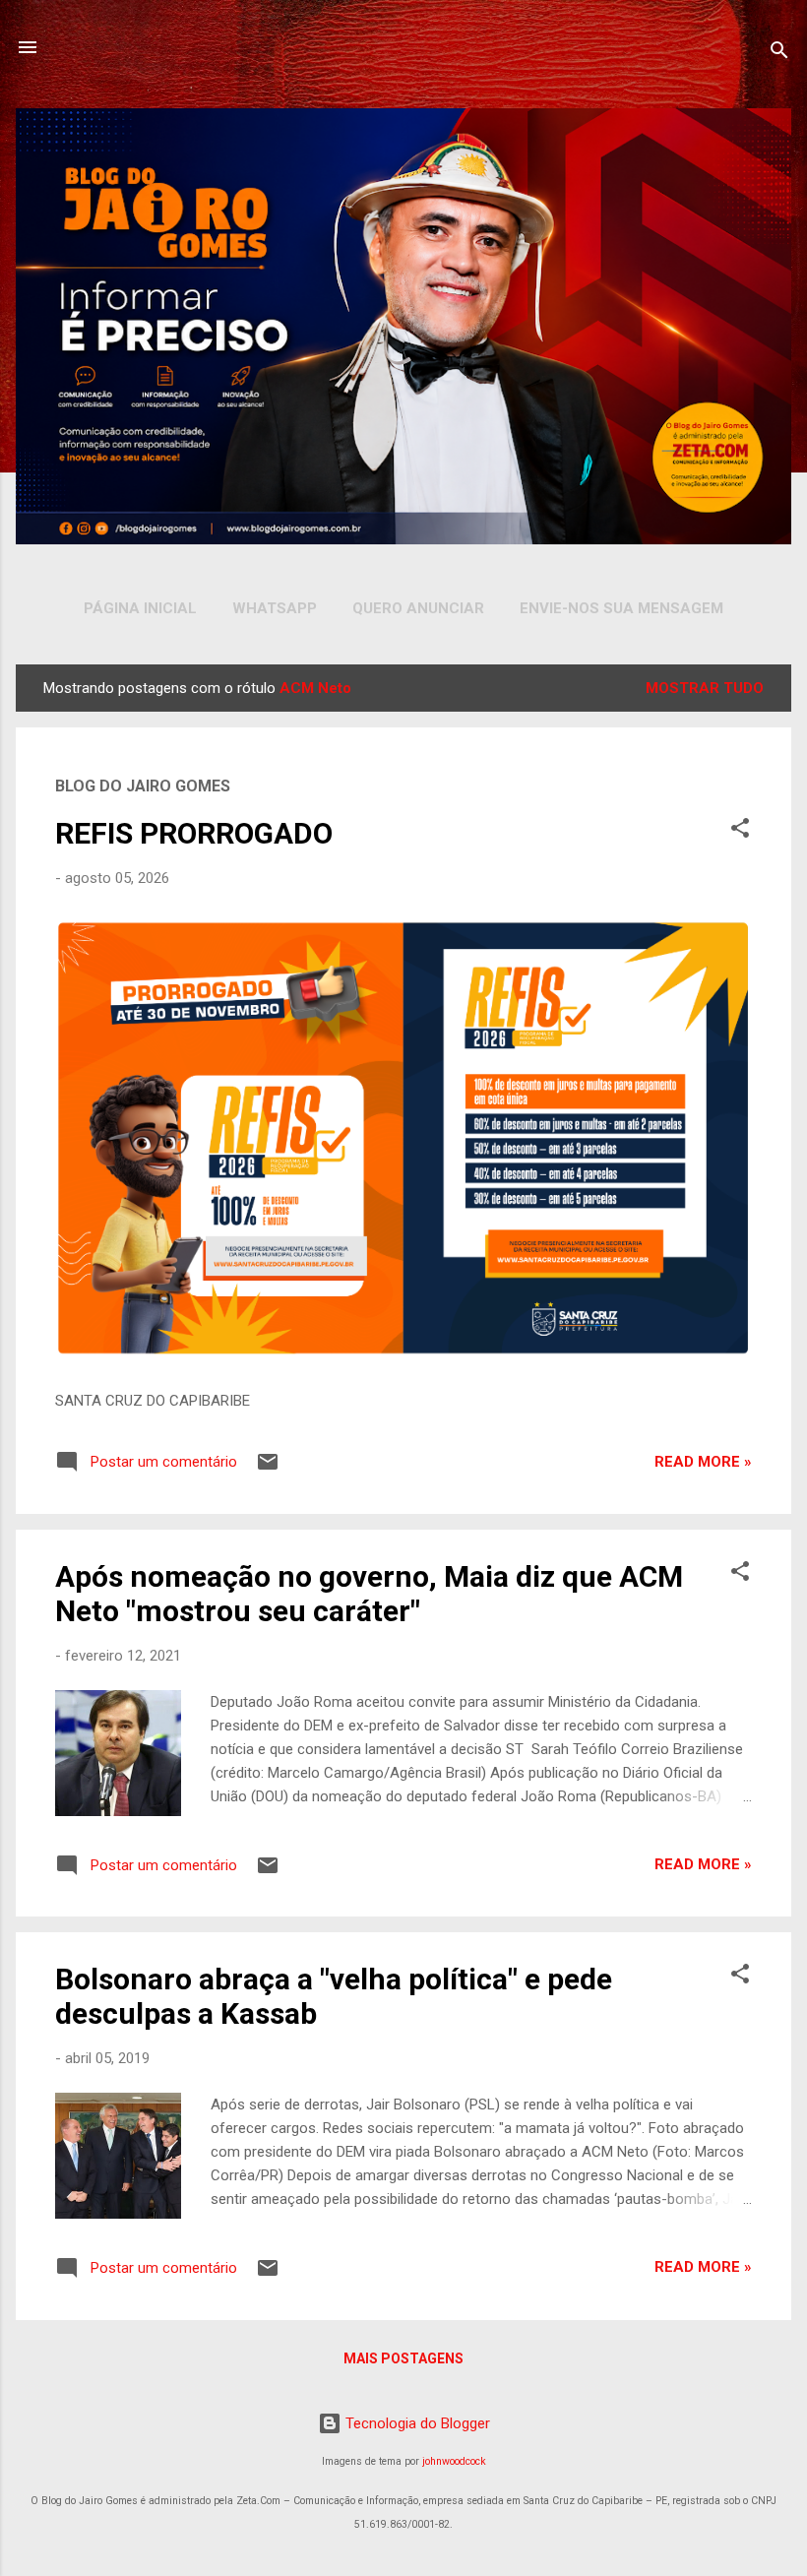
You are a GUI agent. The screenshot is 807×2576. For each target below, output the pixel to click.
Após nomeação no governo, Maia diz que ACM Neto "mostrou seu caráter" (369, 1594)
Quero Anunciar (418, 608)
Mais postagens (403, 2358)
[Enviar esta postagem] (268, 1469)
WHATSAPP (275, 608)
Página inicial (140, 608)
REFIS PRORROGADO (194, 833)
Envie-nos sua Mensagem (621, 608)
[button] (740, 831)
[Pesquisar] (779, 54)
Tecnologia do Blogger (416, 2423)
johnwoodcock (454, 2461)
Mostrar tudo (705, 688)
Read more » (703, 1462)
